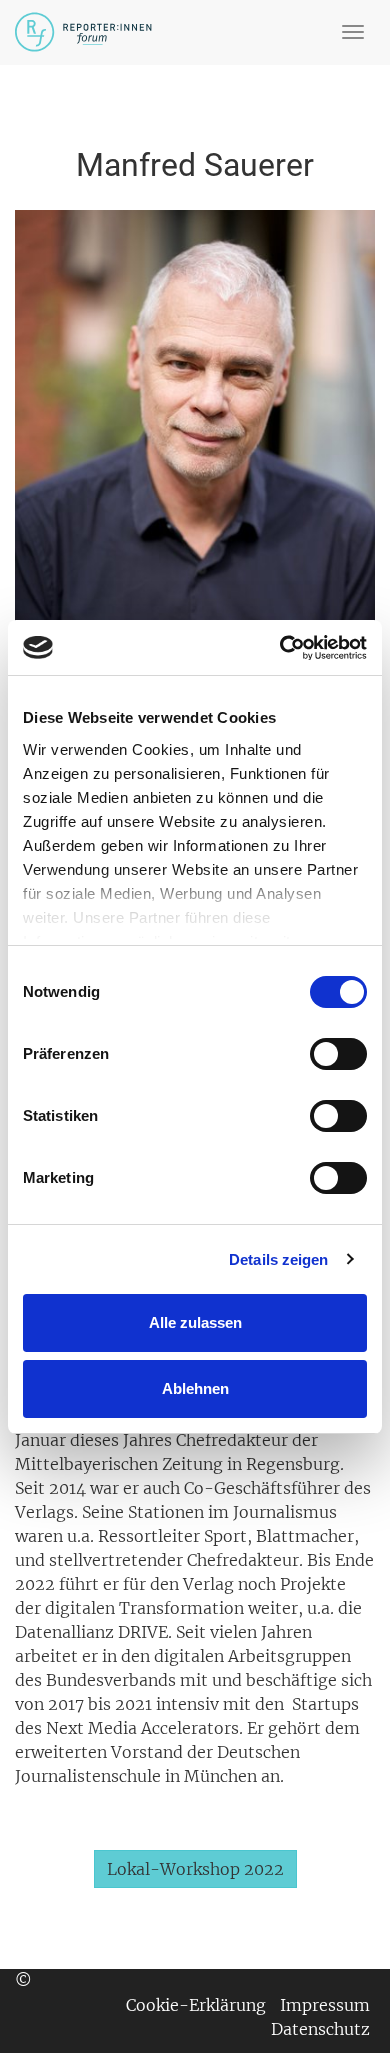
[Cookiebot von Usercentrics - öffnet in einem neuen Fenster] (280, 648)
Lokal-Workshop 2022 (195, 1869)
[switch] (338, 1054)
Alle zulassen (195, 1322)
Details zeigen (278, 1259)
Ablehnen (195, 1388)
